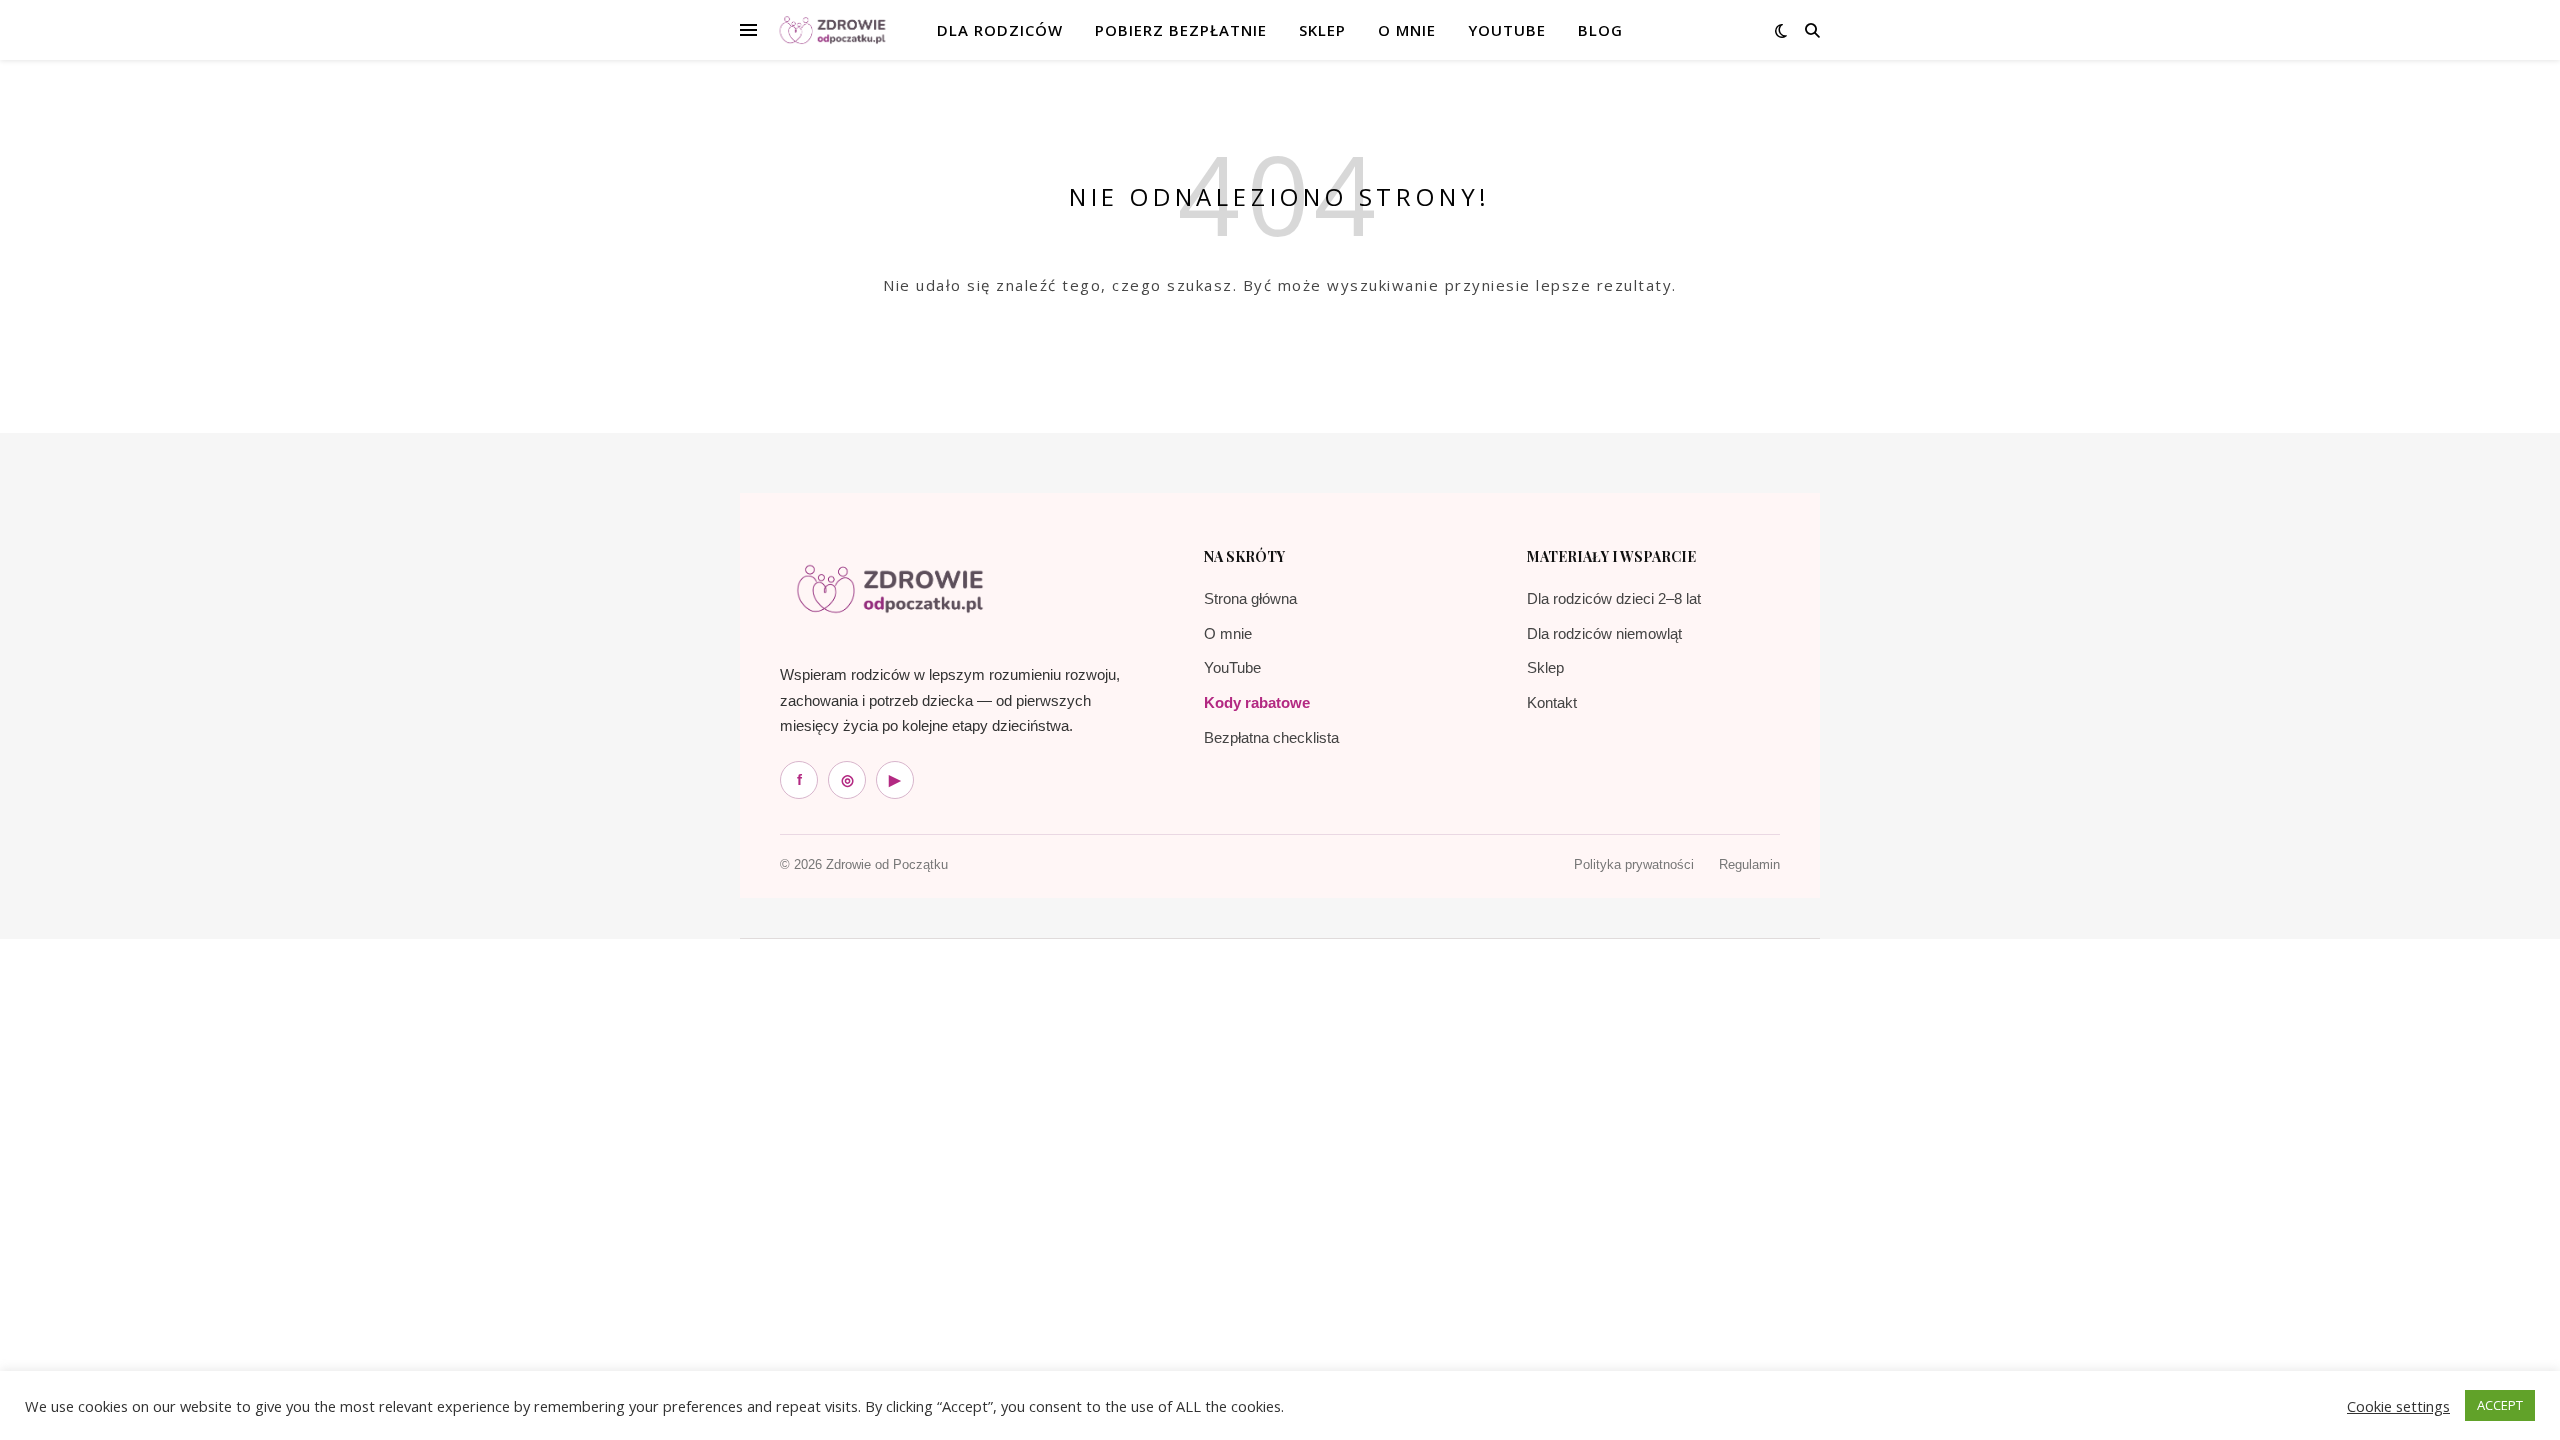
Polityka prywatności (1634, 864)
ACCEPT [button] (2500, 1405)
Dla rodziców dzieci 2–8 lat (1614, 598)
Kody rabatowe (1257, 702)
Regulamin (1749, 864)
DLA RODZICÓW (1000, 30)
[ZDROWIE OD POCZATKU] (832, 30)
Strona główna (1250, 598)
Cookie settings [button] (2398, 1406)
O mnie (1228, 633)
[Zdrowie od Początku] (890, 589)
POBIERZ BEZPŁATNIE (1181, 30)
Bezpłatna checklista (1271, 737)
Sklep (1545, 667)
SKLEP (1322, 30)
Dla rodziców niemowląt (1604, 633)
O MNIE (1407, 30)
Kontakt (1552, 702)
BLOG (1600, 30)
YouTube (1507, 30)
